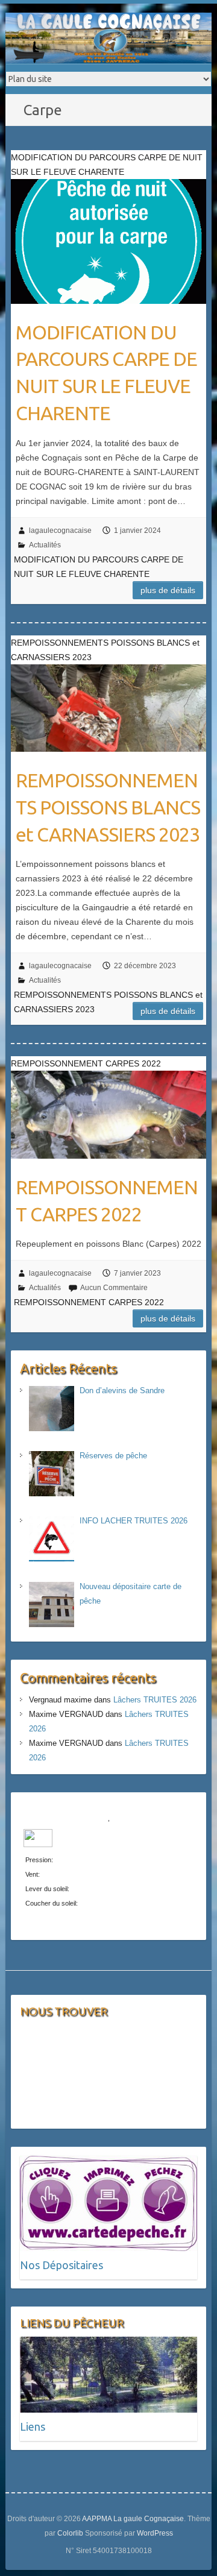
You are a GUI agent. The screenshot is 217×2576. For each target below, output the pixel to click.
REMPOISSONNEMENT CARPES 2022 (107, 1201)
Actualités (45, 545)
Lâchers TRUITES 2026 (155, 1700)
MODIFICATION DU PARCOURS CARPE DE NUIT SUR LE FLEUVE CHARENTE (106, 373)
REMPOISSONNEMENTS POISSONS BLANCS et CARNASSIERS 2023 (108, 807)
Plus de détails (168, 590)
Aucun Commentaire (114, 1288)
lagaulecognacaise (60, 531)
